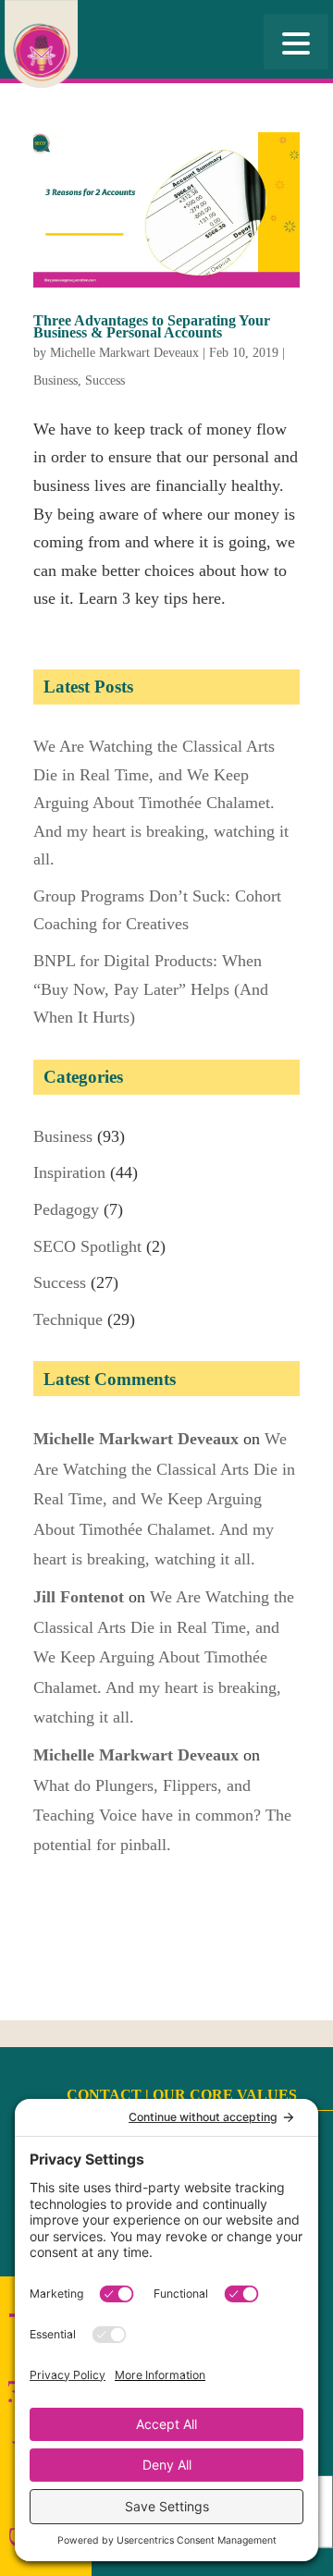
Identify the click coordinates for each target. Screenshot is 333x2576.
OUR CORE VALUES (225, 2095)
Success (105, 380)
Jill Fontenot (79, 1597)
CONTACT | (110, 2095)
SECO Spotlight (87, 1246)
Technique (68, 1319)
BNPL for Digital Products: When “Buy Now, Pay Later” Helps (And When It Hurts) (151, 989)
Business (55, 380)
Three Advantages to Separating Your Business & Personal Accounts (152, 326)
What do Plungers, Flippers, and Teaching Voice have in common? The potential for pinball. (162, 1815)
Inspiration (69, 1172)
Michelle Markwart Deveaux (124, 353)
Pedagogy (66, 1209)
